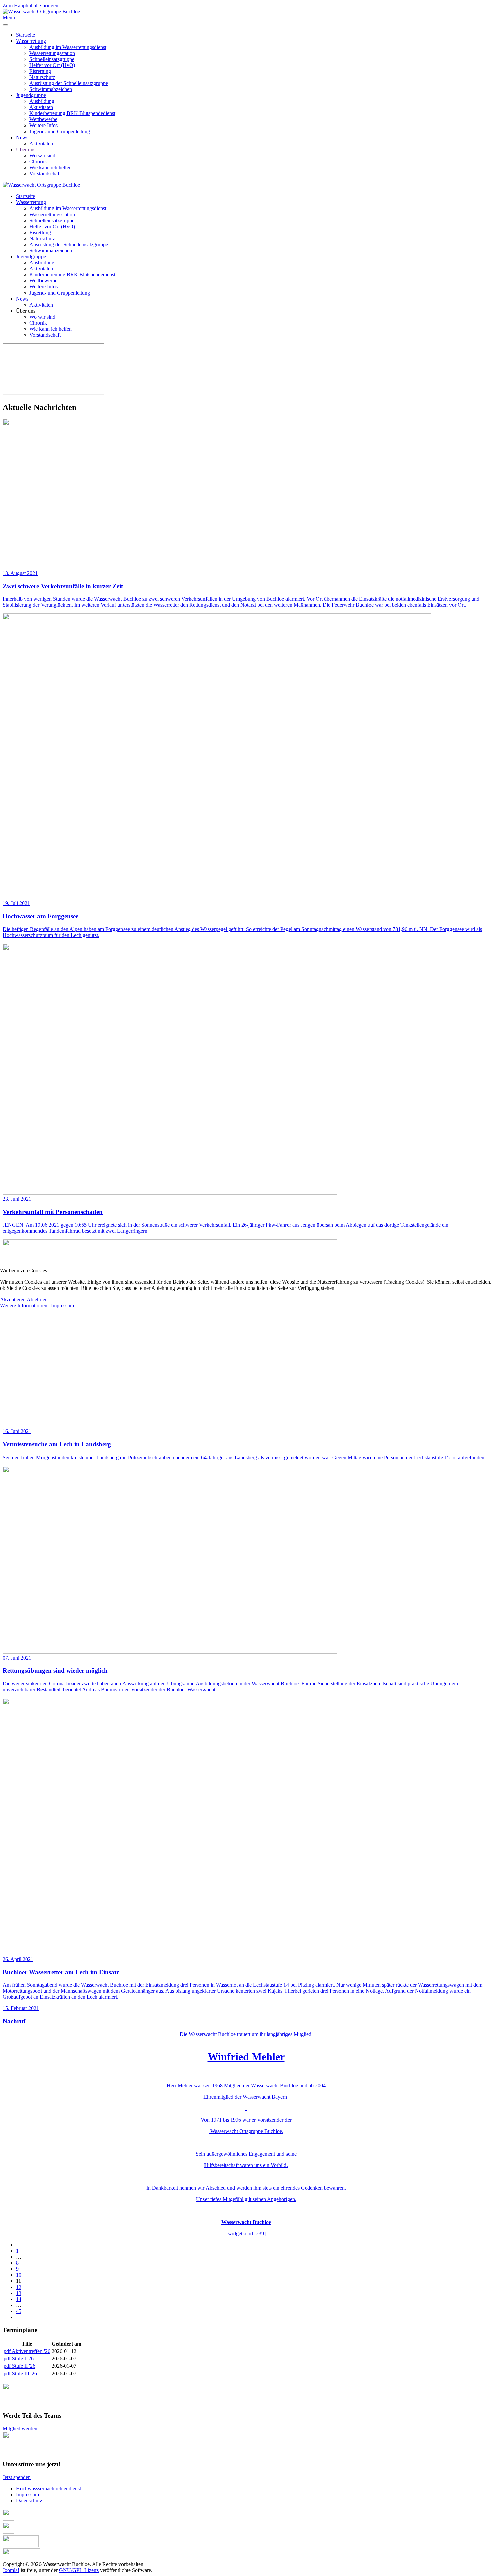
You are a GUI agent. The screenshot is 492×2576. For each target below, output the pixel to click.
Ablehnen (37, 1299)
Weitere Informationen (24, 1305)
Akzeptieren (13, 1299)
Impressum (62, 1305)
